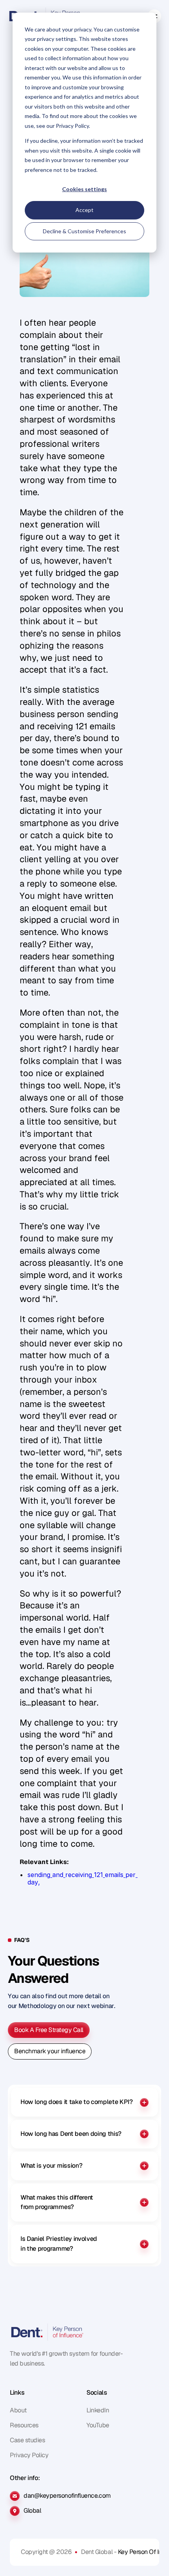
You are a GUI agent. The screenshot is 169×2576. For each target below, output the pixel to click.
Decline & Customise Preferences (84, 231)
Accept (84, 210)
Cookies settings (84, 189)
